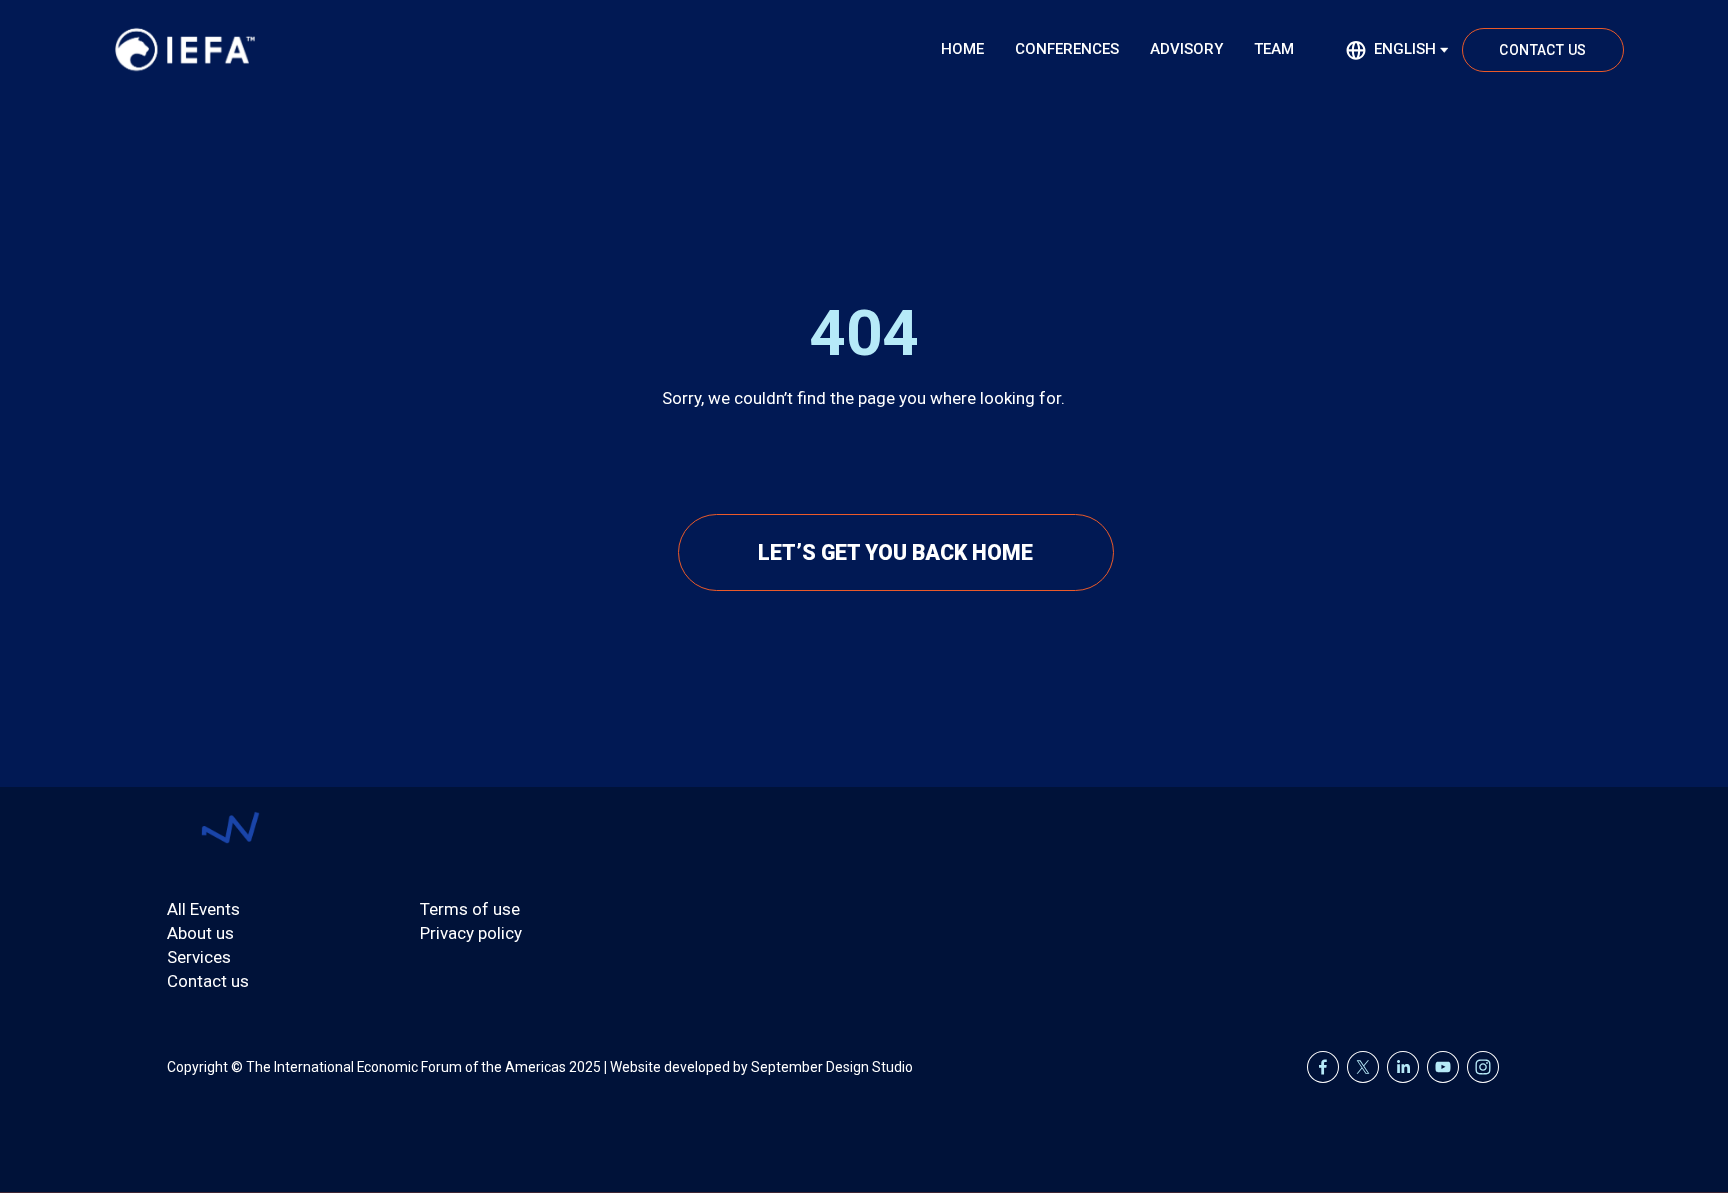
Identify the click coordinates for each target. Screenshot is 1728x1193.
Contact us (208, 981)
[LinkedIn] (1403, 1067)
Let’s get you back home (895, 552)
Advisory (1186, 49)
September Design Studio (832, 1067)
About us (200, 933)
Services (199, 957)
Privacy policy (471, 933)
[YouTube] (1443, 1067)
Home (962, 49)
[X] (1363, 1067)
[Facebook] (1323, 1067)
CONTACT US (1542, 50)
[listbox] (1398, 50)
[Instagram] (1483, 1067)
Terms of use (470, 909)
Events (215, 909)
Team (1274, 49)
